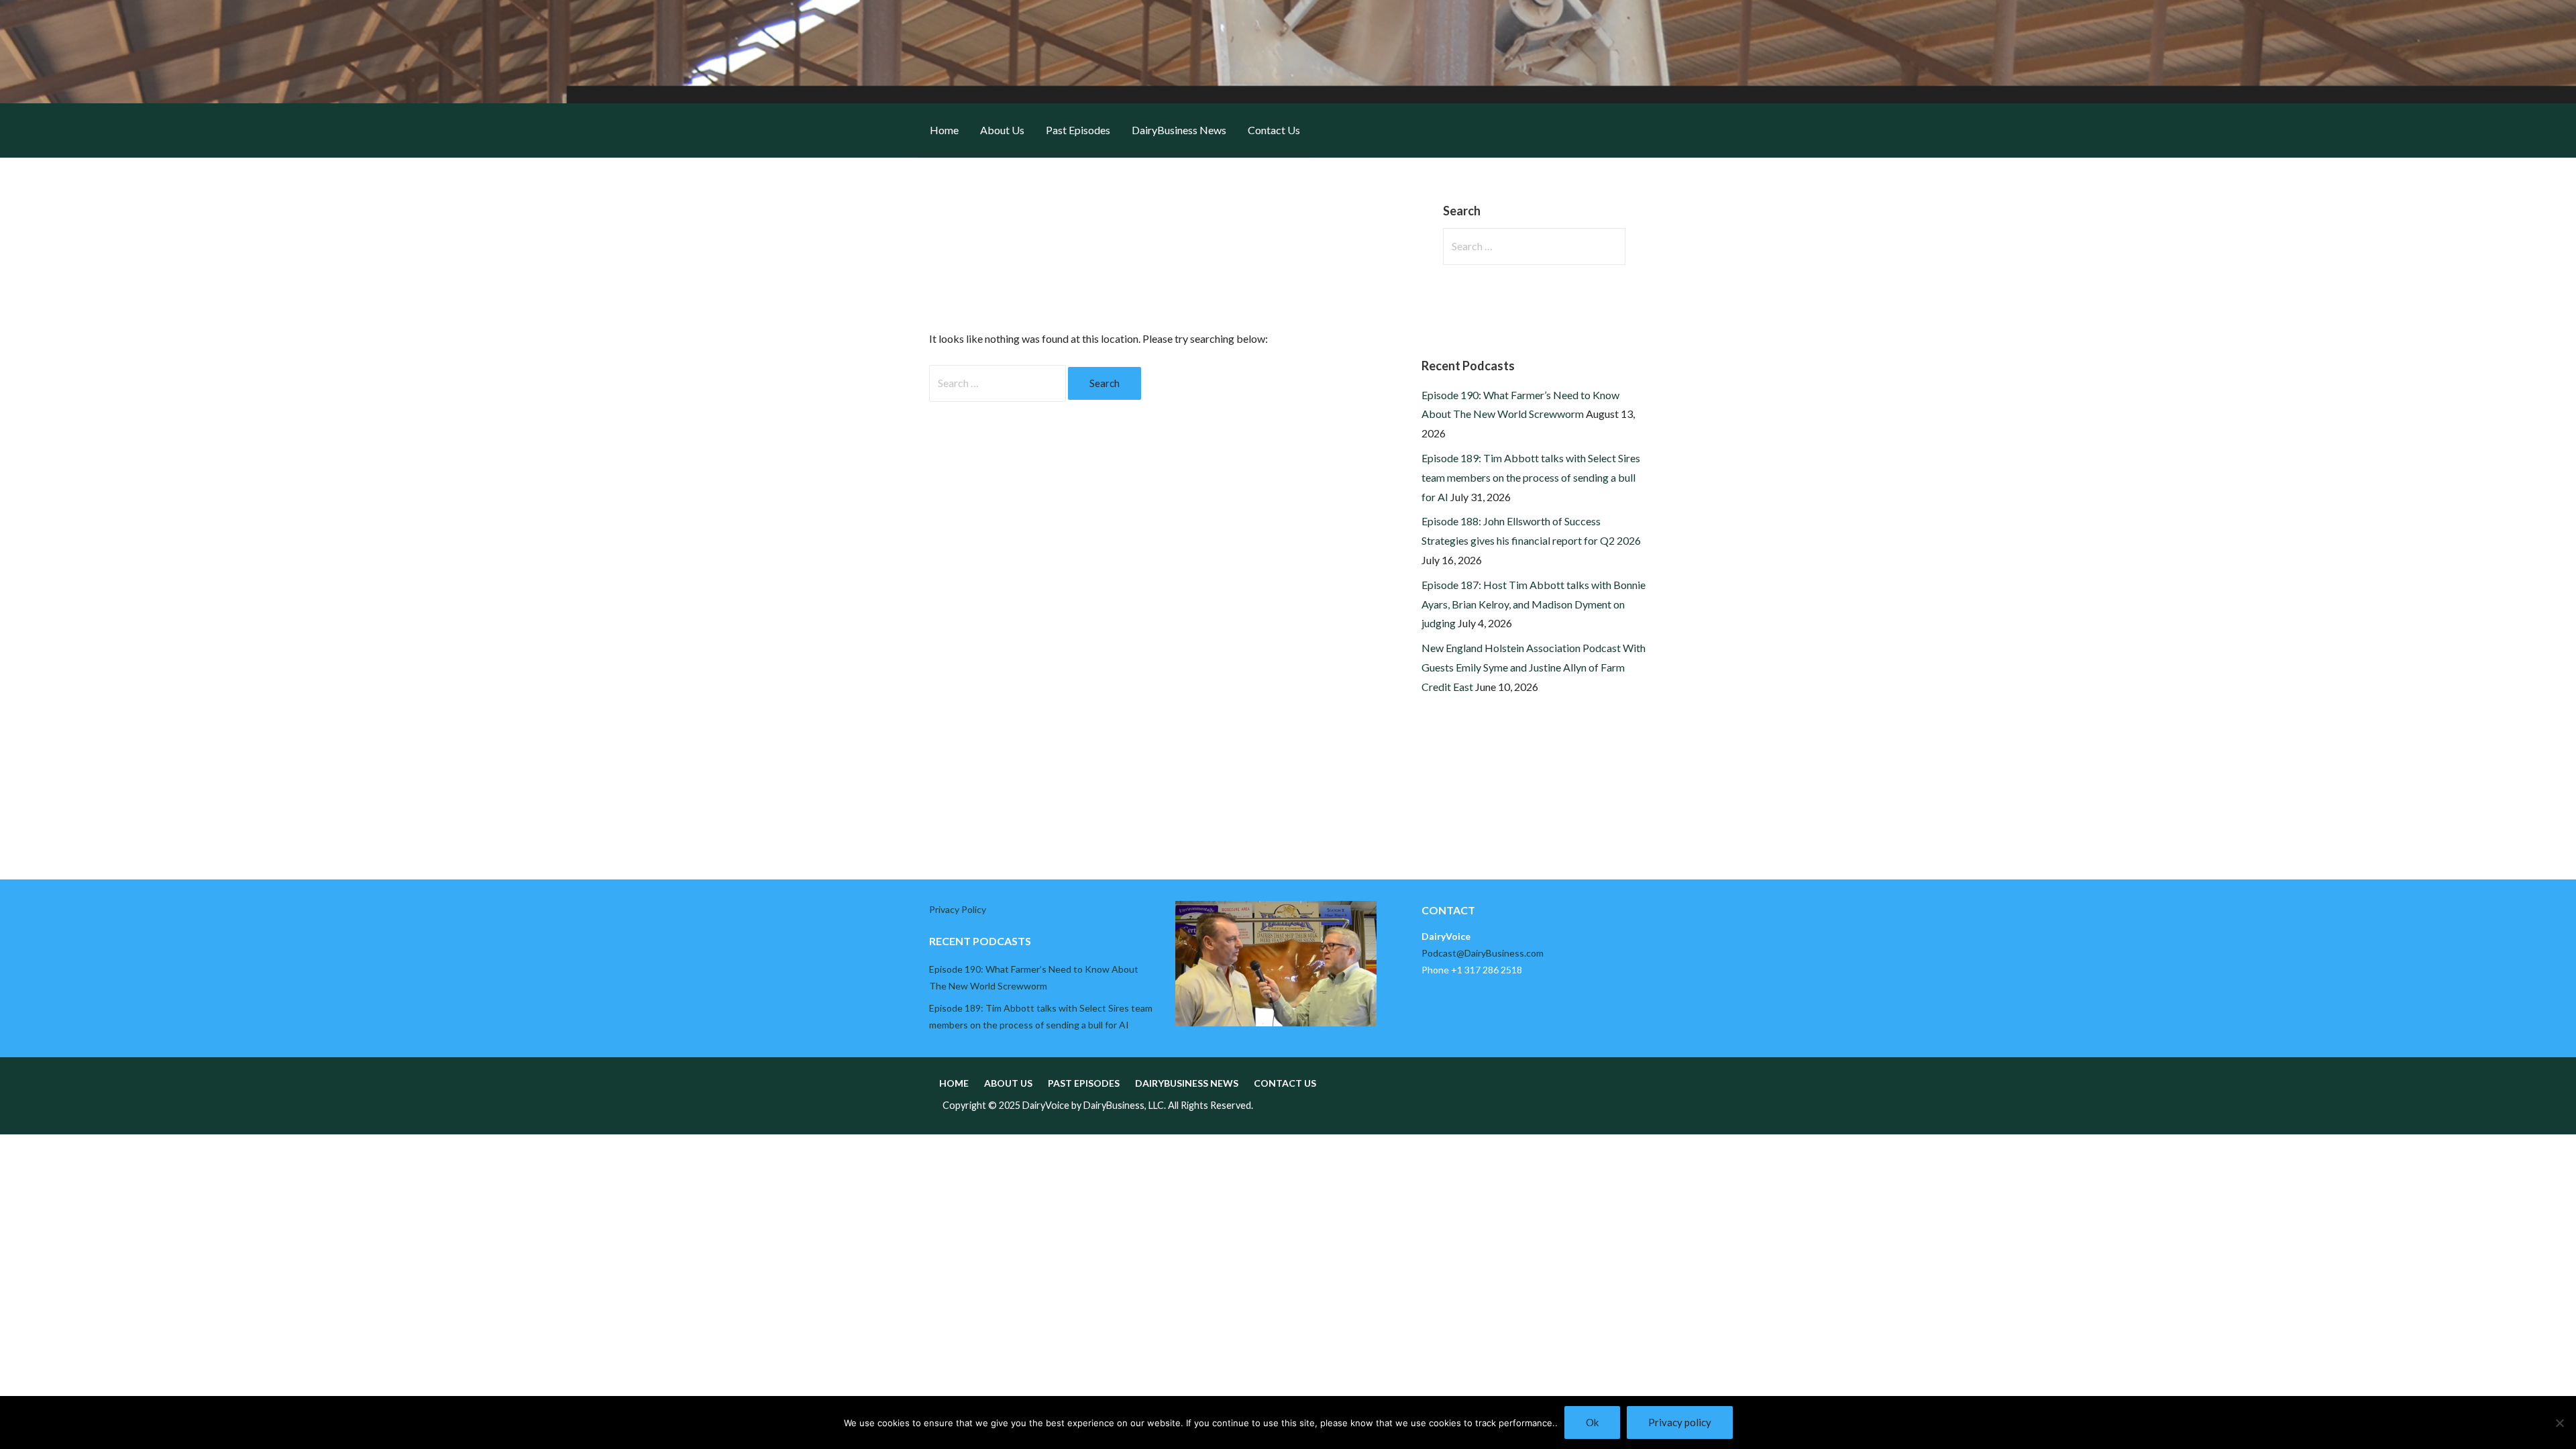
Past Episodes (1078, 130)
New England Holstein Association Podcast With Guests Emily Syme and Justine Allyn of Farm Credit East (1534, 667)
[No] (2559, 1423)
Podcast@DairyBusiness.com (1483, 953)
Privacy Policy (958, 909)
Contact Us (1274, 130)
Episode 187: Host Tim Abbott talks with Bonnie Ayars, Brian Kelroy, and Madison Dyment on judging (1534, 604)
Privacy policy (1680, 1422)
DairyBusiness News (1179, 130)
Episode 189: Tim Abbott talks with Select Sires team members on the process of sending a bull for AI (1531, 477)
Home (944, 130)
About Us (1002, 130)
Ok (1592, 1422)
